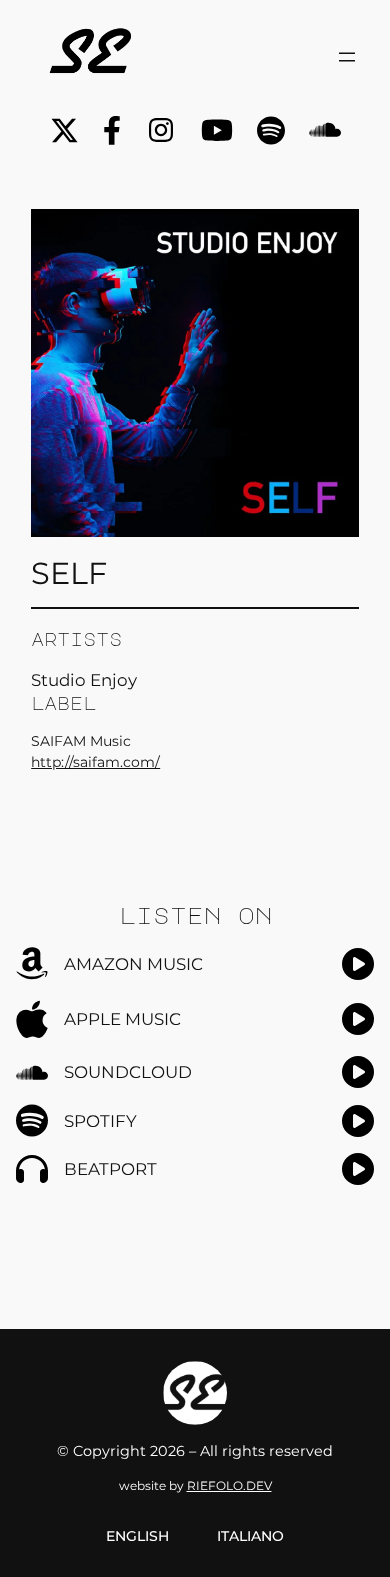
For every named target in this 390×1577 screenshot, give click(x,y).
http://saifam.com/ (95, 762)
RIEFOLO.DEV (229, 1485)
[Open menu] (347, 57)
